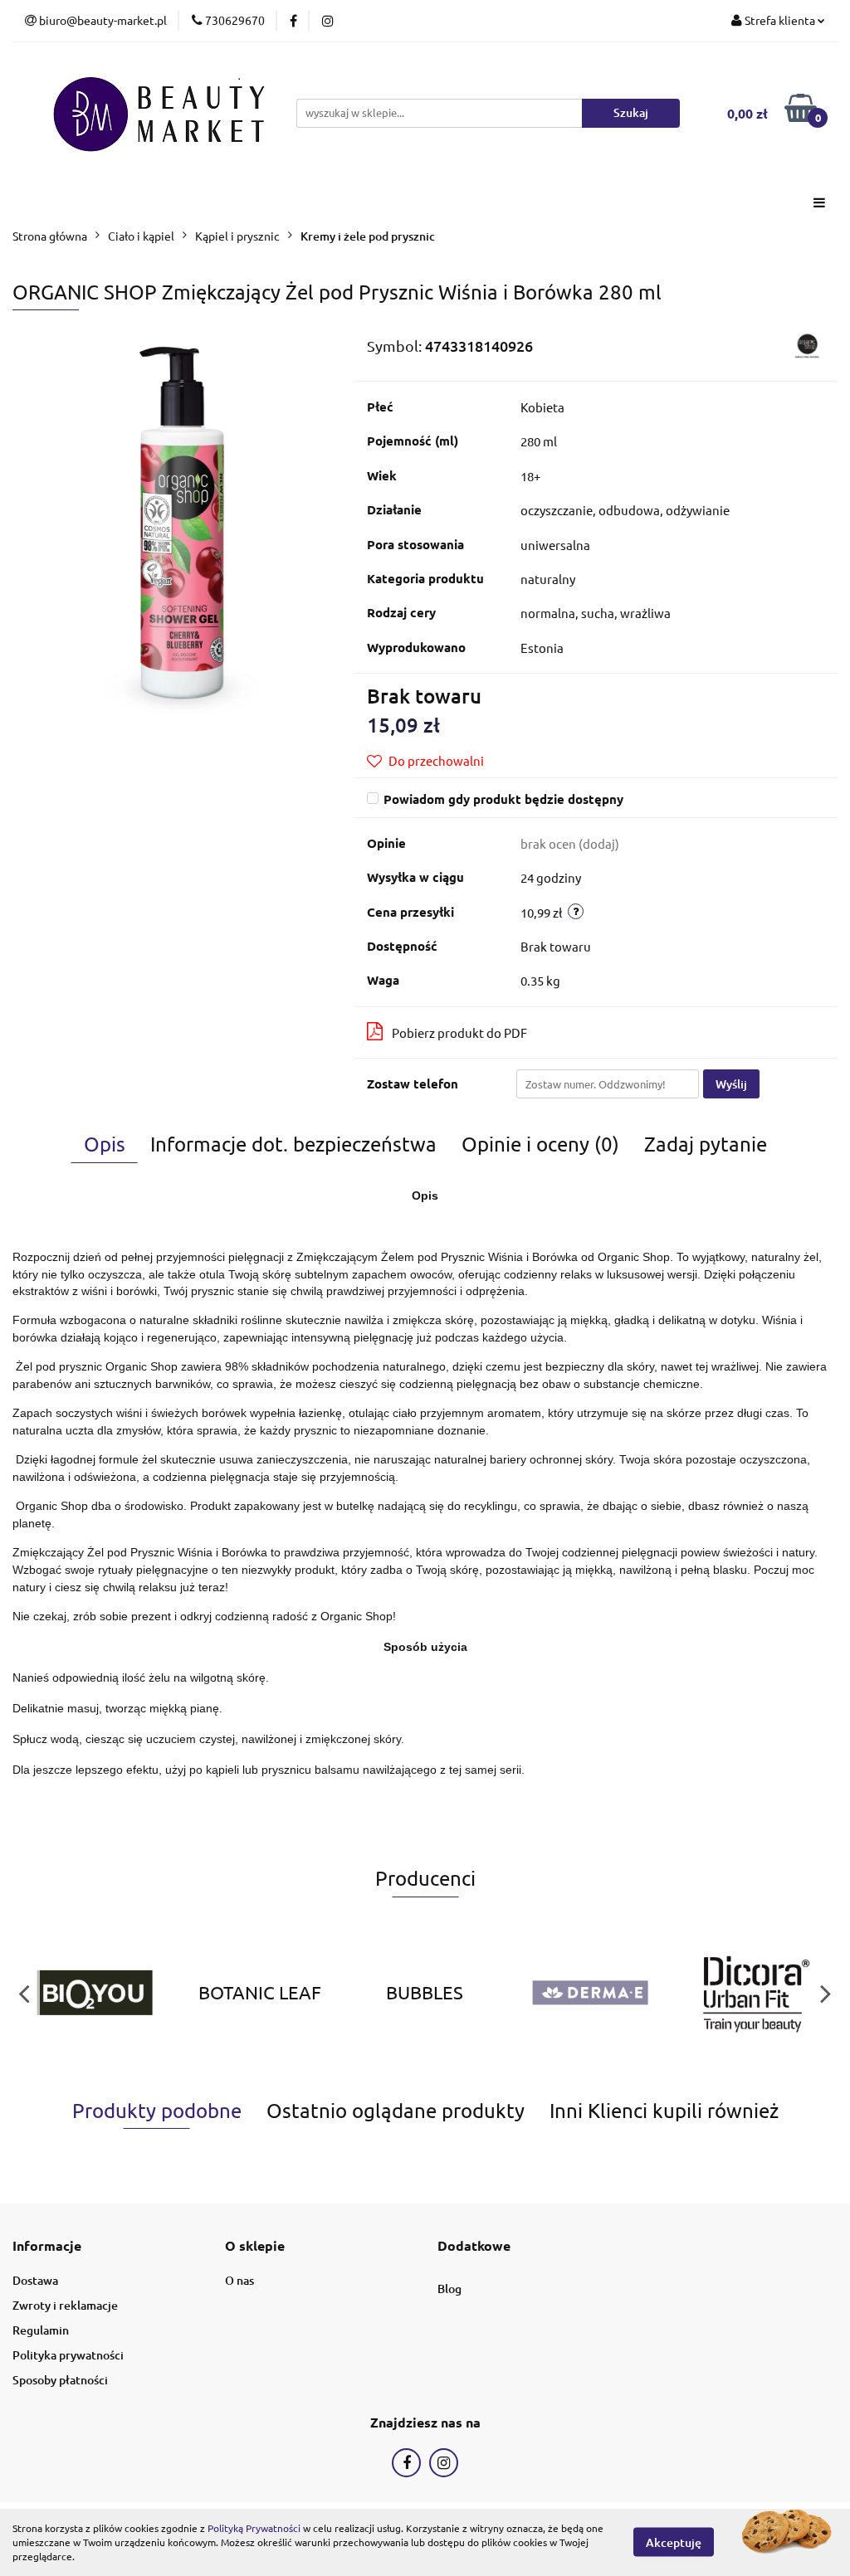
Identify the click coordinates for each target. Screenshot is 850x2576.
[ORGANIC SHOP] (807, 343)
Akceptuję (674, 2542)
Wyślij (731, 1084)
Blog (449, 2289)
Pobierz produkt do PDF (459, 1032)
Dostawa (35, 2280)
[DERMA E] (590, 1993)
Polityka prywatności (68, 2355)
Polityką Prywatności (254, 2528)
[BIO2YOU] (95, 1993)
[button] (47, 2246)
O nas (239, 2280)
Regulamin (41, 2330)
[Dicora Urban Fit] (755, 1993)
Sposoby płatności (60, 2380)
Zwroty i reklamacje (65, 2305)
